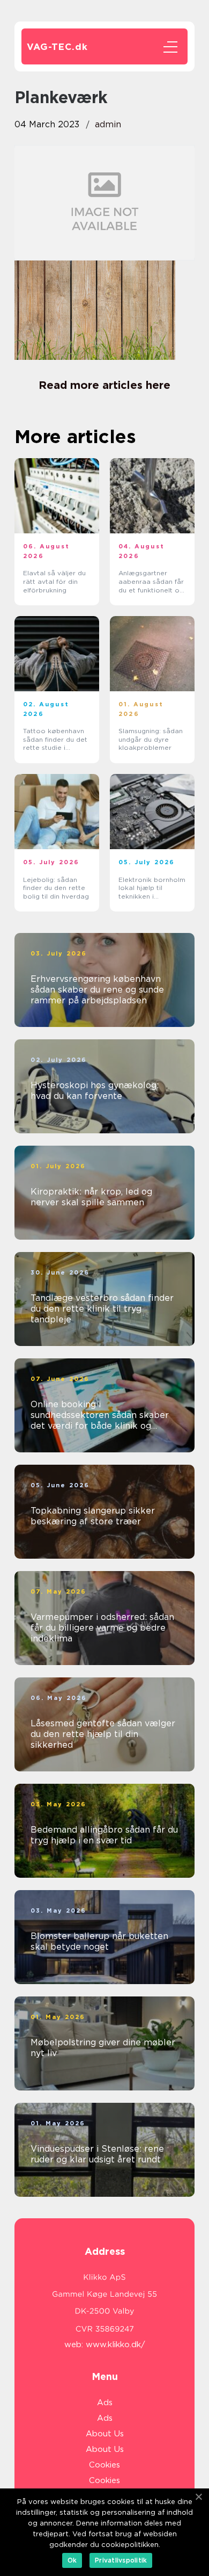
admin (108, 124)
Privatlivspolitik (121, 2560)
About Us (105, 2434)
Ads (105, 2403)
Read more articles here (104, 385)
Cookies (104, 2465)
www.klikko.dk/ (115, 2345)
